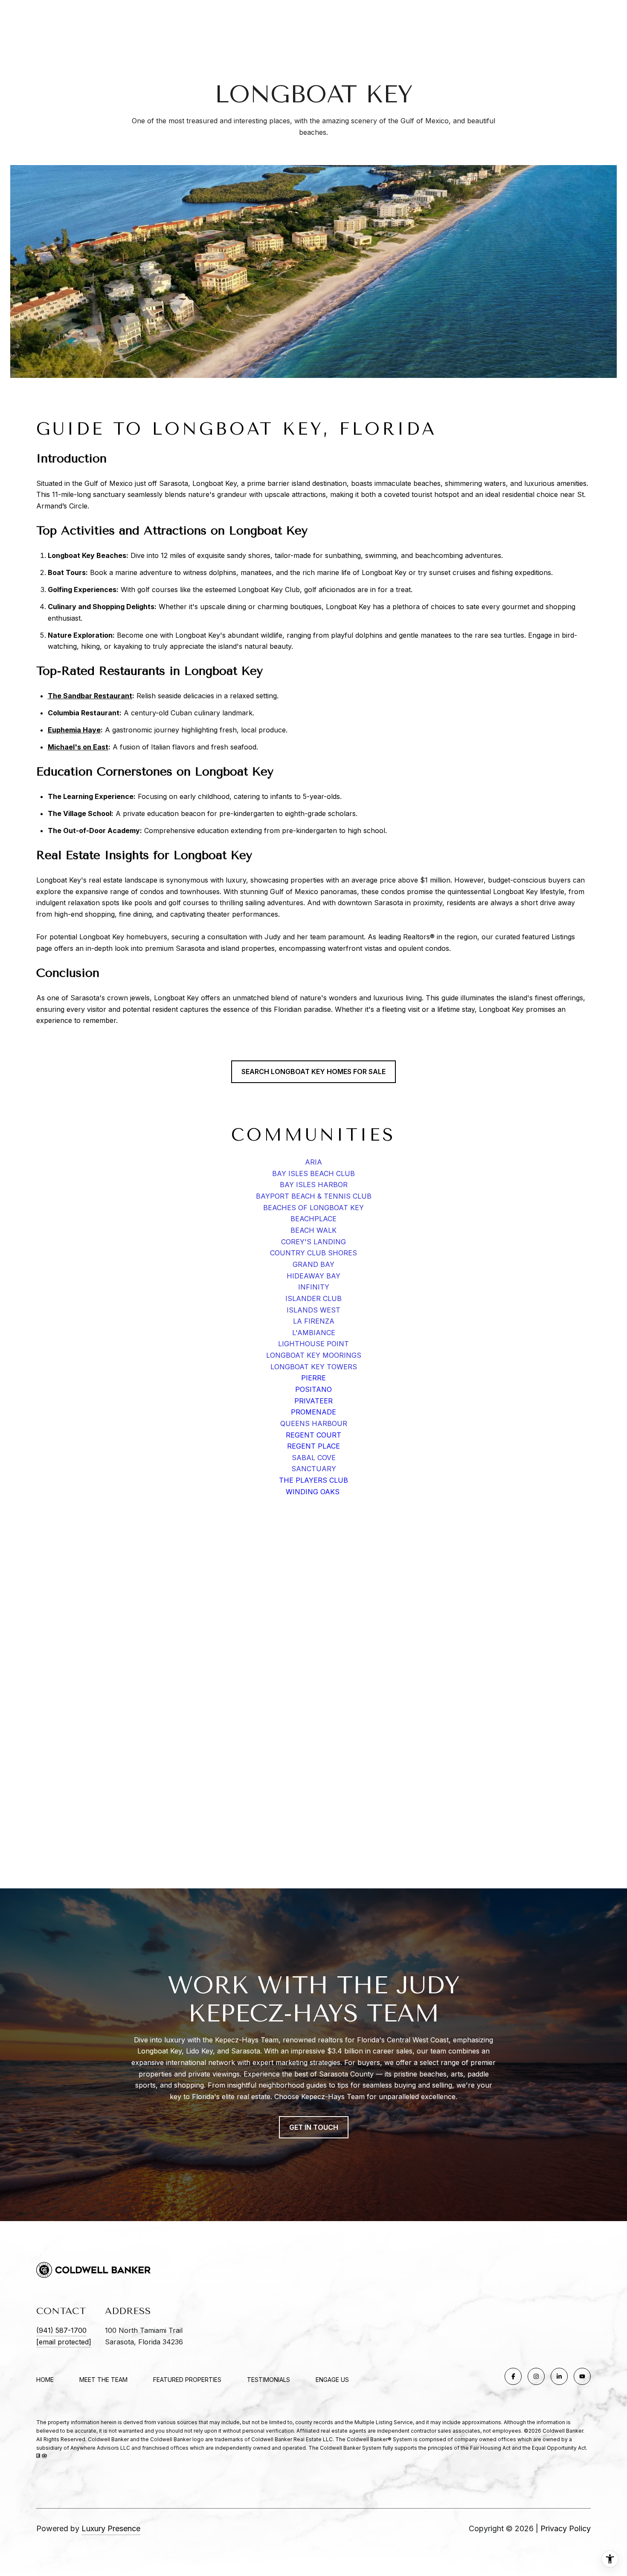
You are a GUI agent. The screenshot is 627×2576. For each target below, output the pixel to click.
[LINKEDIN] (559, 2376)
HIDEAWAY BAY (313, 1276)
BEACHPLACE (313, 1219)
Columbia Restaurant (84, 713)
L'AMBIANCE (314, 1333)
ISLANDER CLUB (313, 1298)
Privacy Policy (566, 2528)
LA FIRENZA (314, 1321)
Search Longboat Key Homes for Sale (313, 1072)
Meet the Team (103, 2380)
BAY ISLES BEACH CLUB (313, 1173)
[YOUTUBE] (582, 2376)
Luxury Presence (111, 2528)
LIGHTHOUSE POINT (313, 1344)
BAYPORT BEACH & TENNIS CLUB (314, 1196)
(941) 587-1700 (61, 2330)
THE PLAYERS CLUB (313, 1480)
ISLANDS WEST (313, 1310)
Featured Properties (187, 2380)
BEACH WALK (313, 1230)
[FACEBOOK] (513, 2376)
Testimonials (269, 2380)
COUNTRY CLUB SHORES (313, 1253)
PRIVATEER (313, 1401)
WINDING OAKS (314, 1492)
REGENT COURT (313, 1435)
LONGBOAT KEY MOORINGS (314, 1355)
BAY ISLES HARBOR (314, 1185)
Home (45, 2380)
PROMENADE (313, 1412)
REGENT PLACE (313, 1446)
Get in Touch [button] (314, 2127)
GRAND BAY (313, 1264)
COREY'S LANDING (313, 1242)
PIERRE (313, 1378)
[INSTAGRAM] (536, 2376)
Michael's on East (78, 747)
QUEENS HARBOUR (314, 1423)
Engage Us (332, 2380)
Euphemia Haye (74, 730)
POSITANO (313, 1389)
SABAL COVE (314, 1458)
